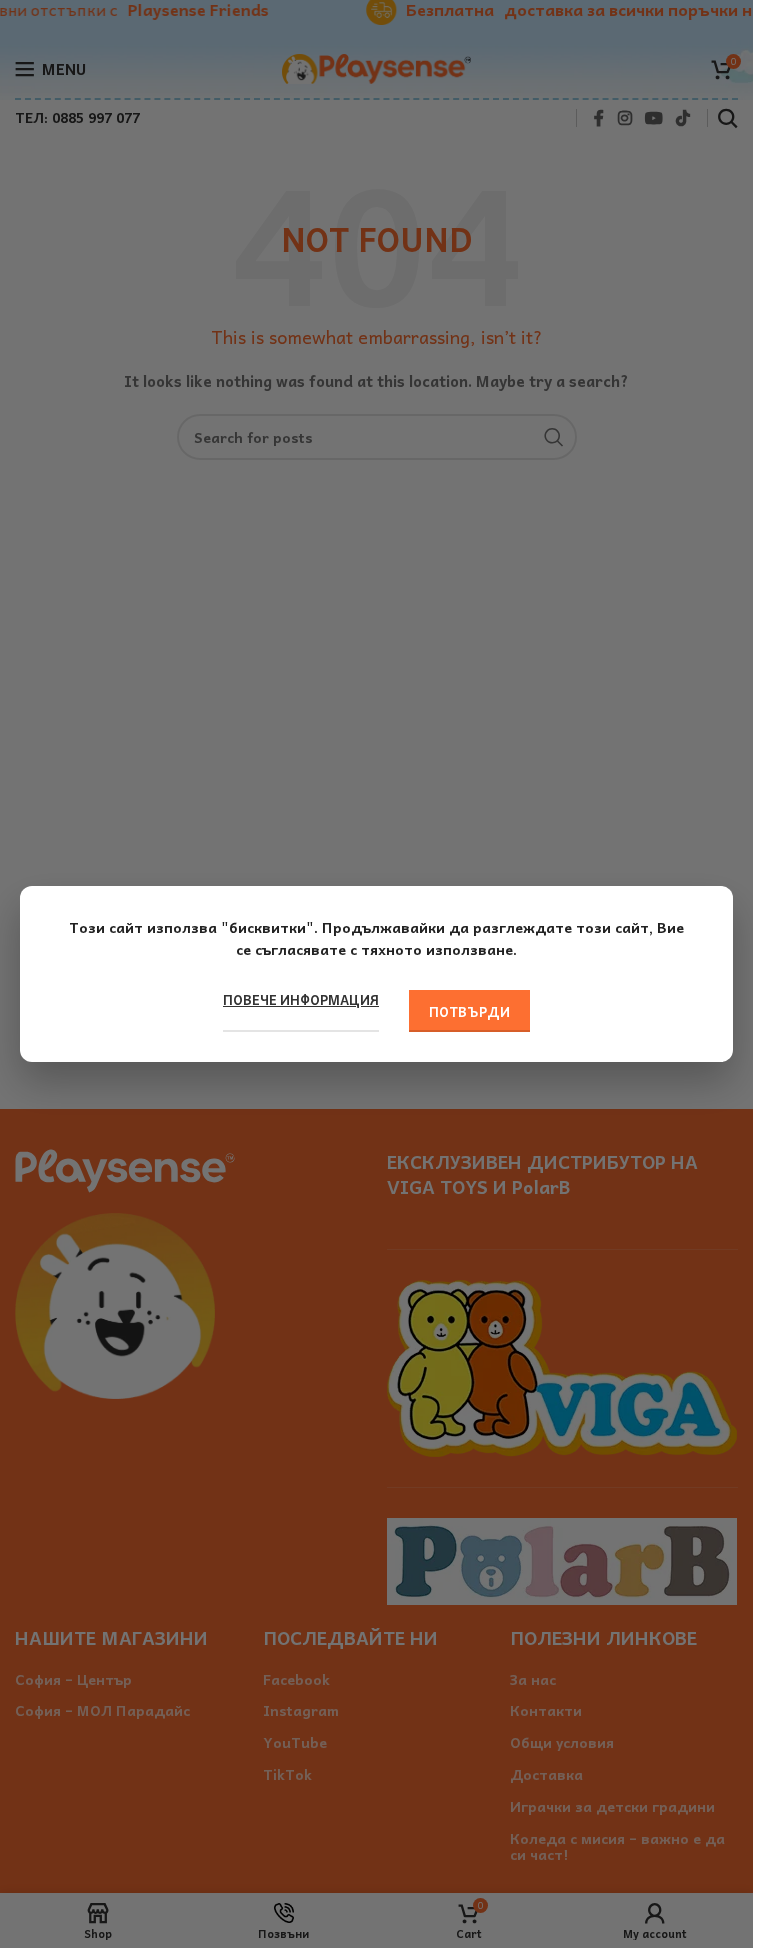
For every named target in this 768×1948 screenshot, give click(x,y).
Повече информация (301, 1000)
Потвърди (469, 1011)
